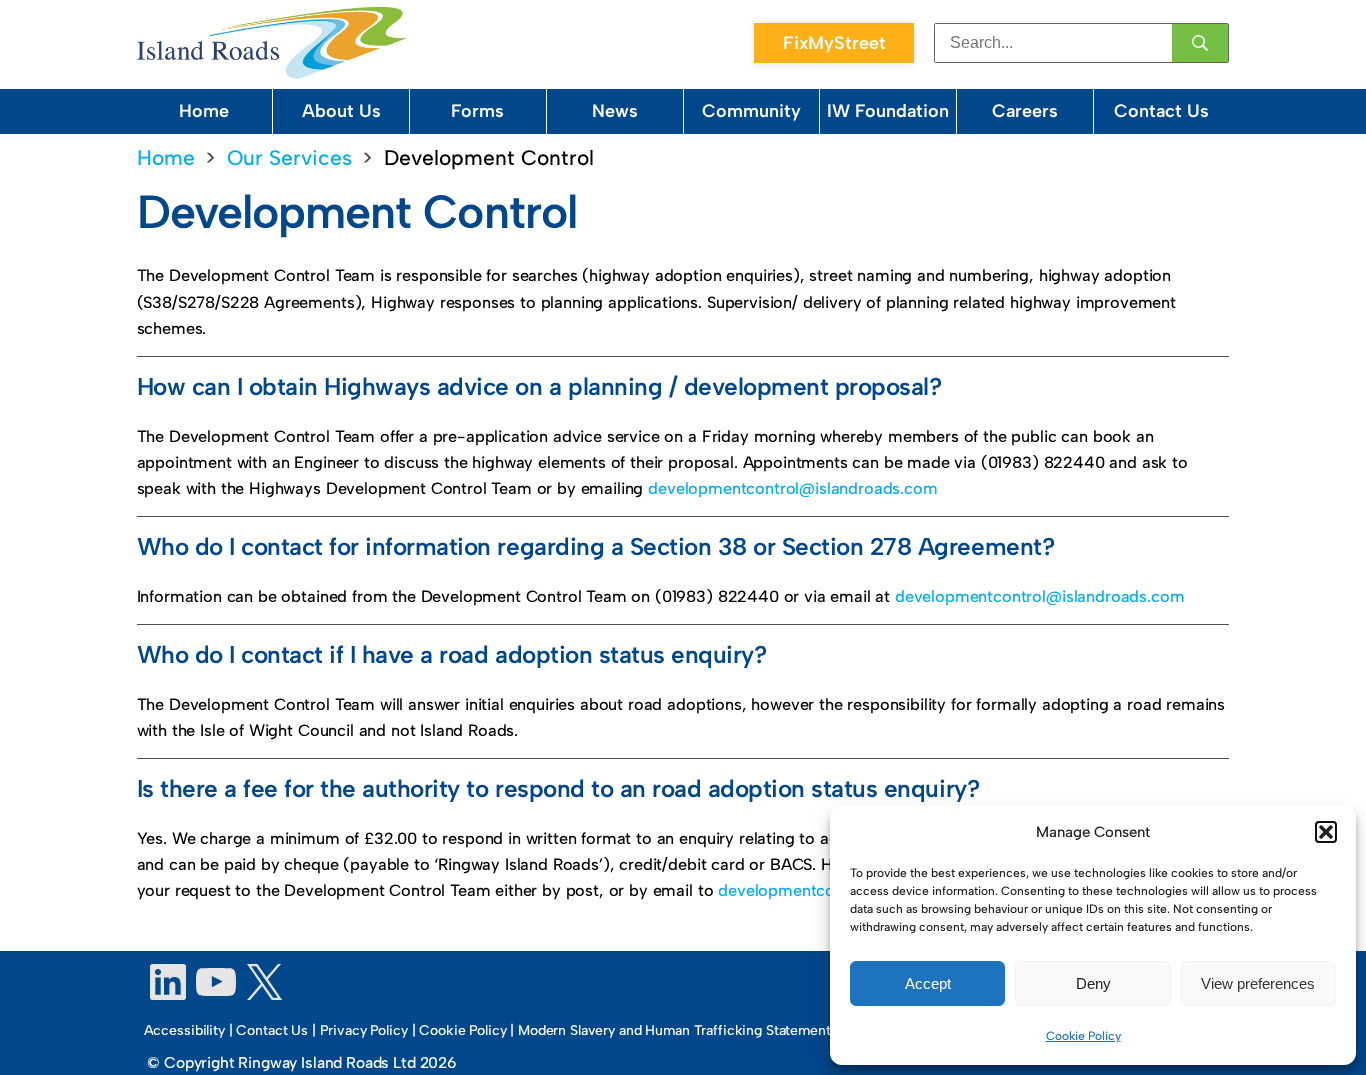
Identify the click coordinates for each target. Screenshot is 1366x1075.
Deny (1093, 983)
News (615, 111)
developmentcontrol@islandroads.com (792, 488)
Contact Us (1161, 111)
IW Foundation (888, 111)
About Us (341, 111)
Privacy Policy (364, 1030)
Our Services (289, 157)
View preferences (1258, 983)
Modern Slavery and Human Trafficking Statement (674, 1030)
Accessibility (184, 1030)
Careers (1025, 111)
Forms (477, 111)
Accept (928, 983)
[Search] (1200, 43)
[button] (1326, 832)
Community (751, 111)
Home (204, 111)
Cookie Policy (1083, 1036)
